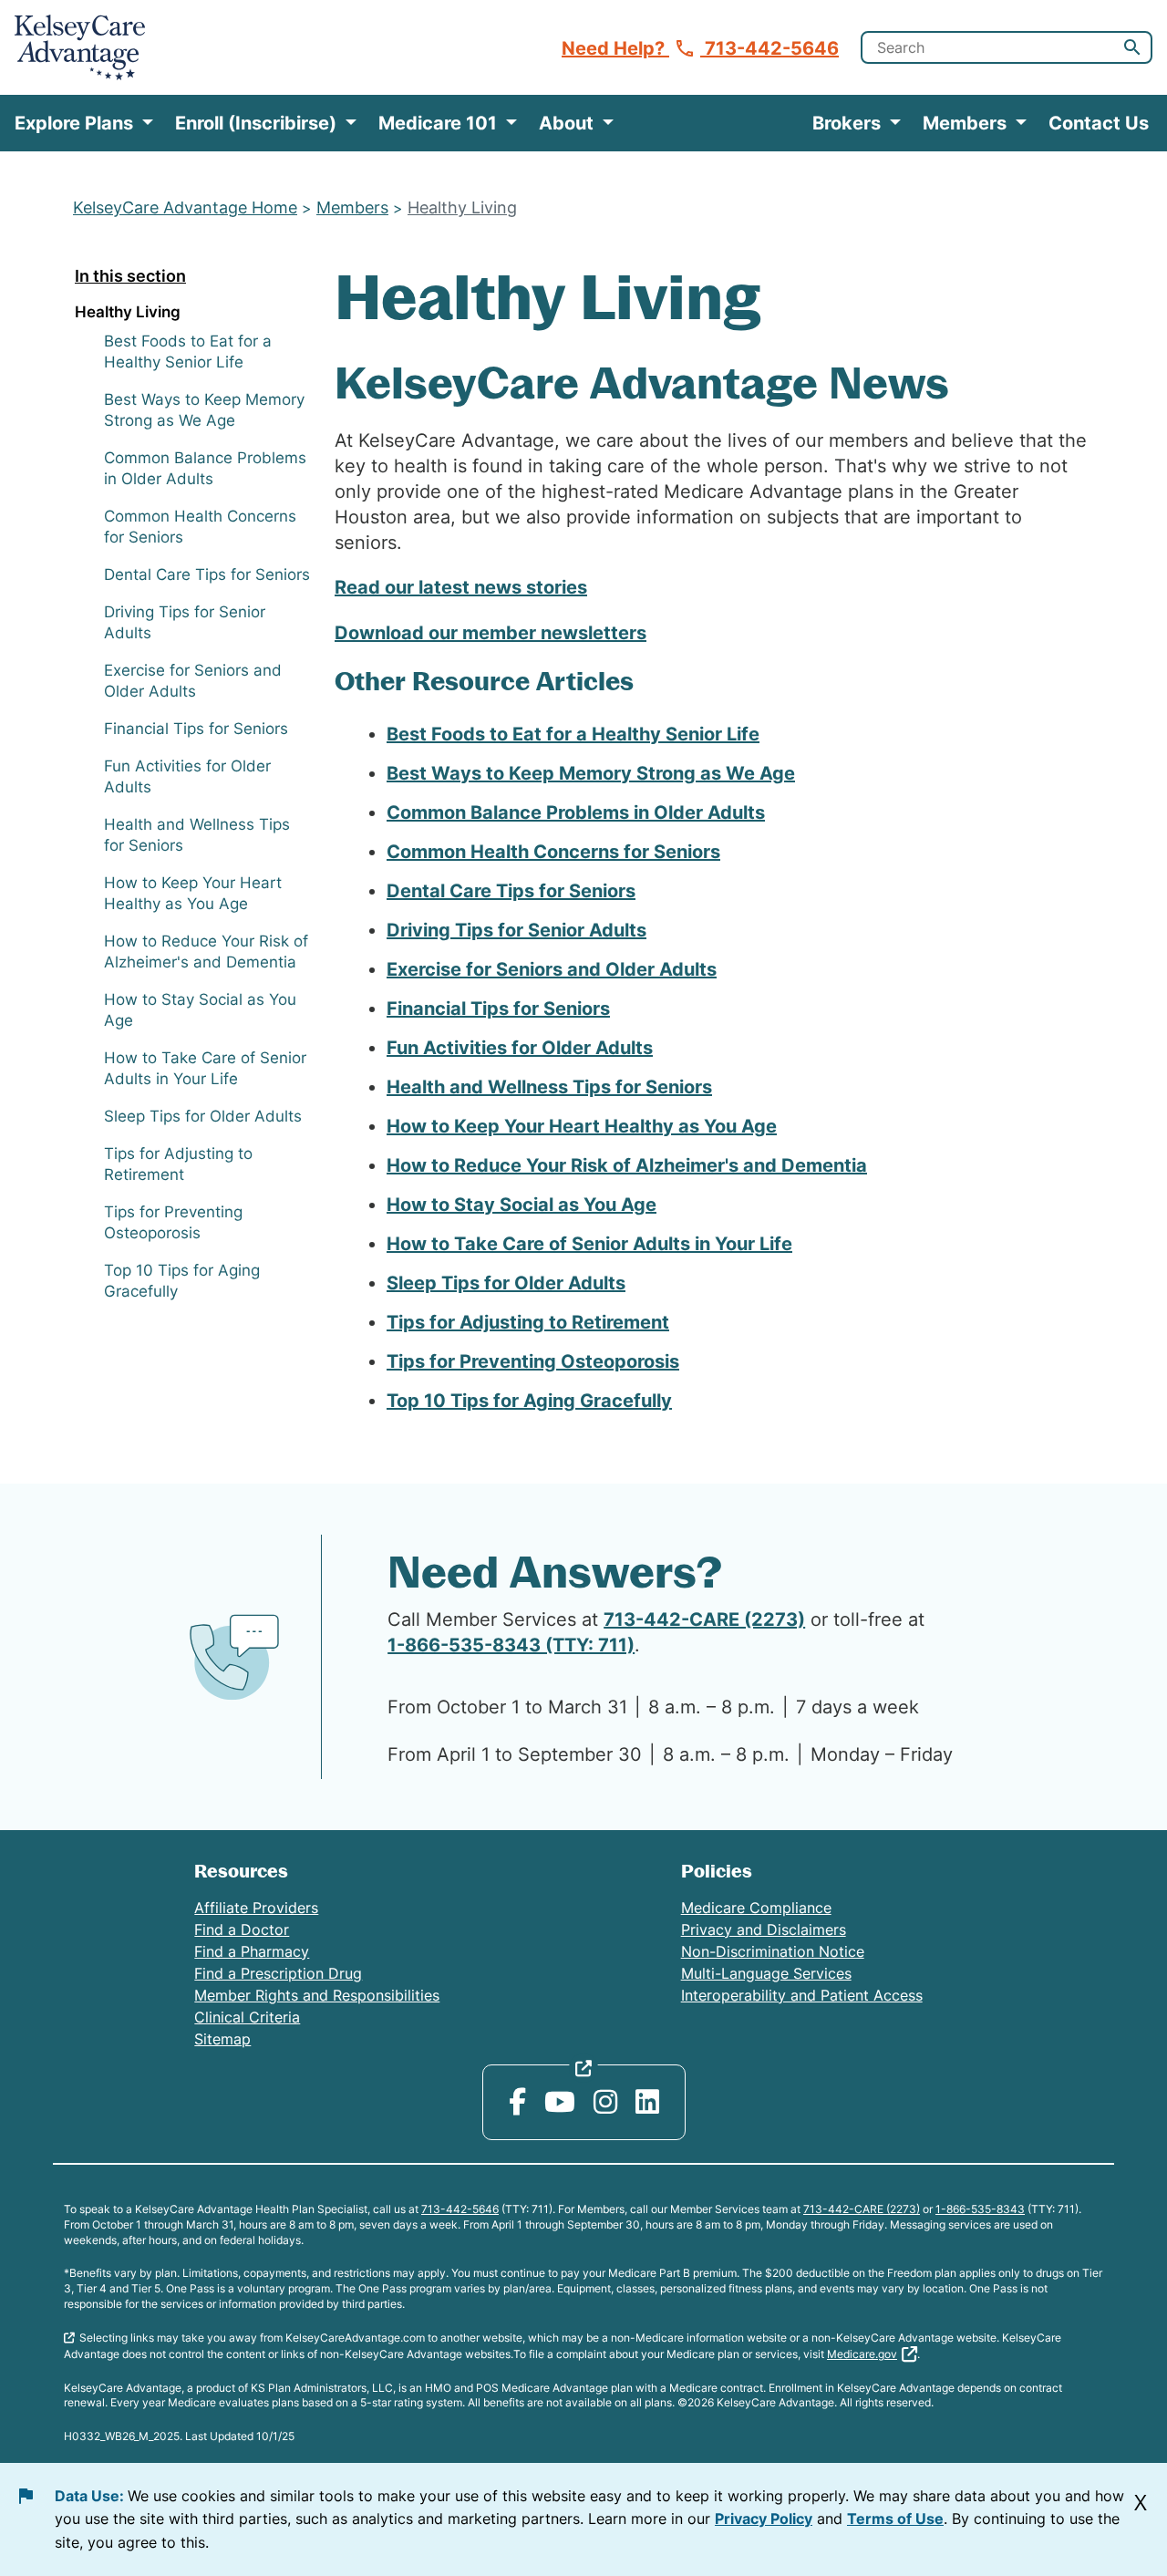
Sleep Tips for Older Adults (203, 1116)
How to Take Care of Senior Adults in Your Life (589, 1244)
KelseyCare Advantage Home (185, 207)
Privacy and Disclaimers (764, 1929)
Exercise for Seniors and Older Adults (552, 969)
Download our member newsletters (491, 633)
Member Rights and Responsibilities (317, 1995)
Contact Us (1099, 123)
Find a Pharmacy (252, 1951)
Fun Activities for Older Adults (520, 1048)
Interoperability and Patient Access (802, 1995)
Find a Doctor (242, 1929)
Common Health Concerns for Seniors (553, 852)
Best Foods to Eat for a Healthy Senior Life (573, 734)
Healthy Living (462, 207)
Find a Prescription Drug (278, 1973)
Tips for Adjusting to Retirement (528, 1322)
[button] (1132, 47)
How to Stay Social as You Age (522, 1205)
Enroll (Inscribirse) (258, 123)
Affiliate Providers (256, 1908)
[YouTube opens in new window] (560, 2102)
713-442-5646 (460, 2209)
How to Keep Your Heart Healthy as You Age (582, 1126)
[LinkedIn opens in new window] (647, 2102)
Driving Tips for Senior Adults (516, 930)
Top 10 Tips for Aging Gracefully (529, 1401)
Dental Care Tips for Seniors (207, 574)
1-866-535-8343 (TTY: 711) (511, 1645)
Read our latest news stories (461, 587)
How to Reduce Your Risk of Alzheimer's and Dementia (627, 1165)
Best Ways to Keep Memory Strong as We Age (591, 773)
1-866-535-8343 (980, 2209)
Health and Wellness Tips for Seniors (549, 1087)
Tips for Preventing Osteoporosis (533, 1361)
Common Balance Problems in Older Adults (576, 812)
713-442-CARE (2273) (704, 1619)
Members (967, 123)
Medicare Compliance (756, 1908)
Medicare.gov (862, 2354)
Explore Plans (76, 123)
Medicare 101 (440, 123)
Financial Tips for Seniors (196, 729)
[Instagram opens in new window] (605, 2102)
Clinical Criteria (247, 2017)
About (568, 123)
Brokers (849, 123)
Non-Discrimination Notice (773, 1951)
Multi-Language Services (766, 1973)
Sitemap (222, 2039)
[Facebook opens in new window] (517, 2102)
